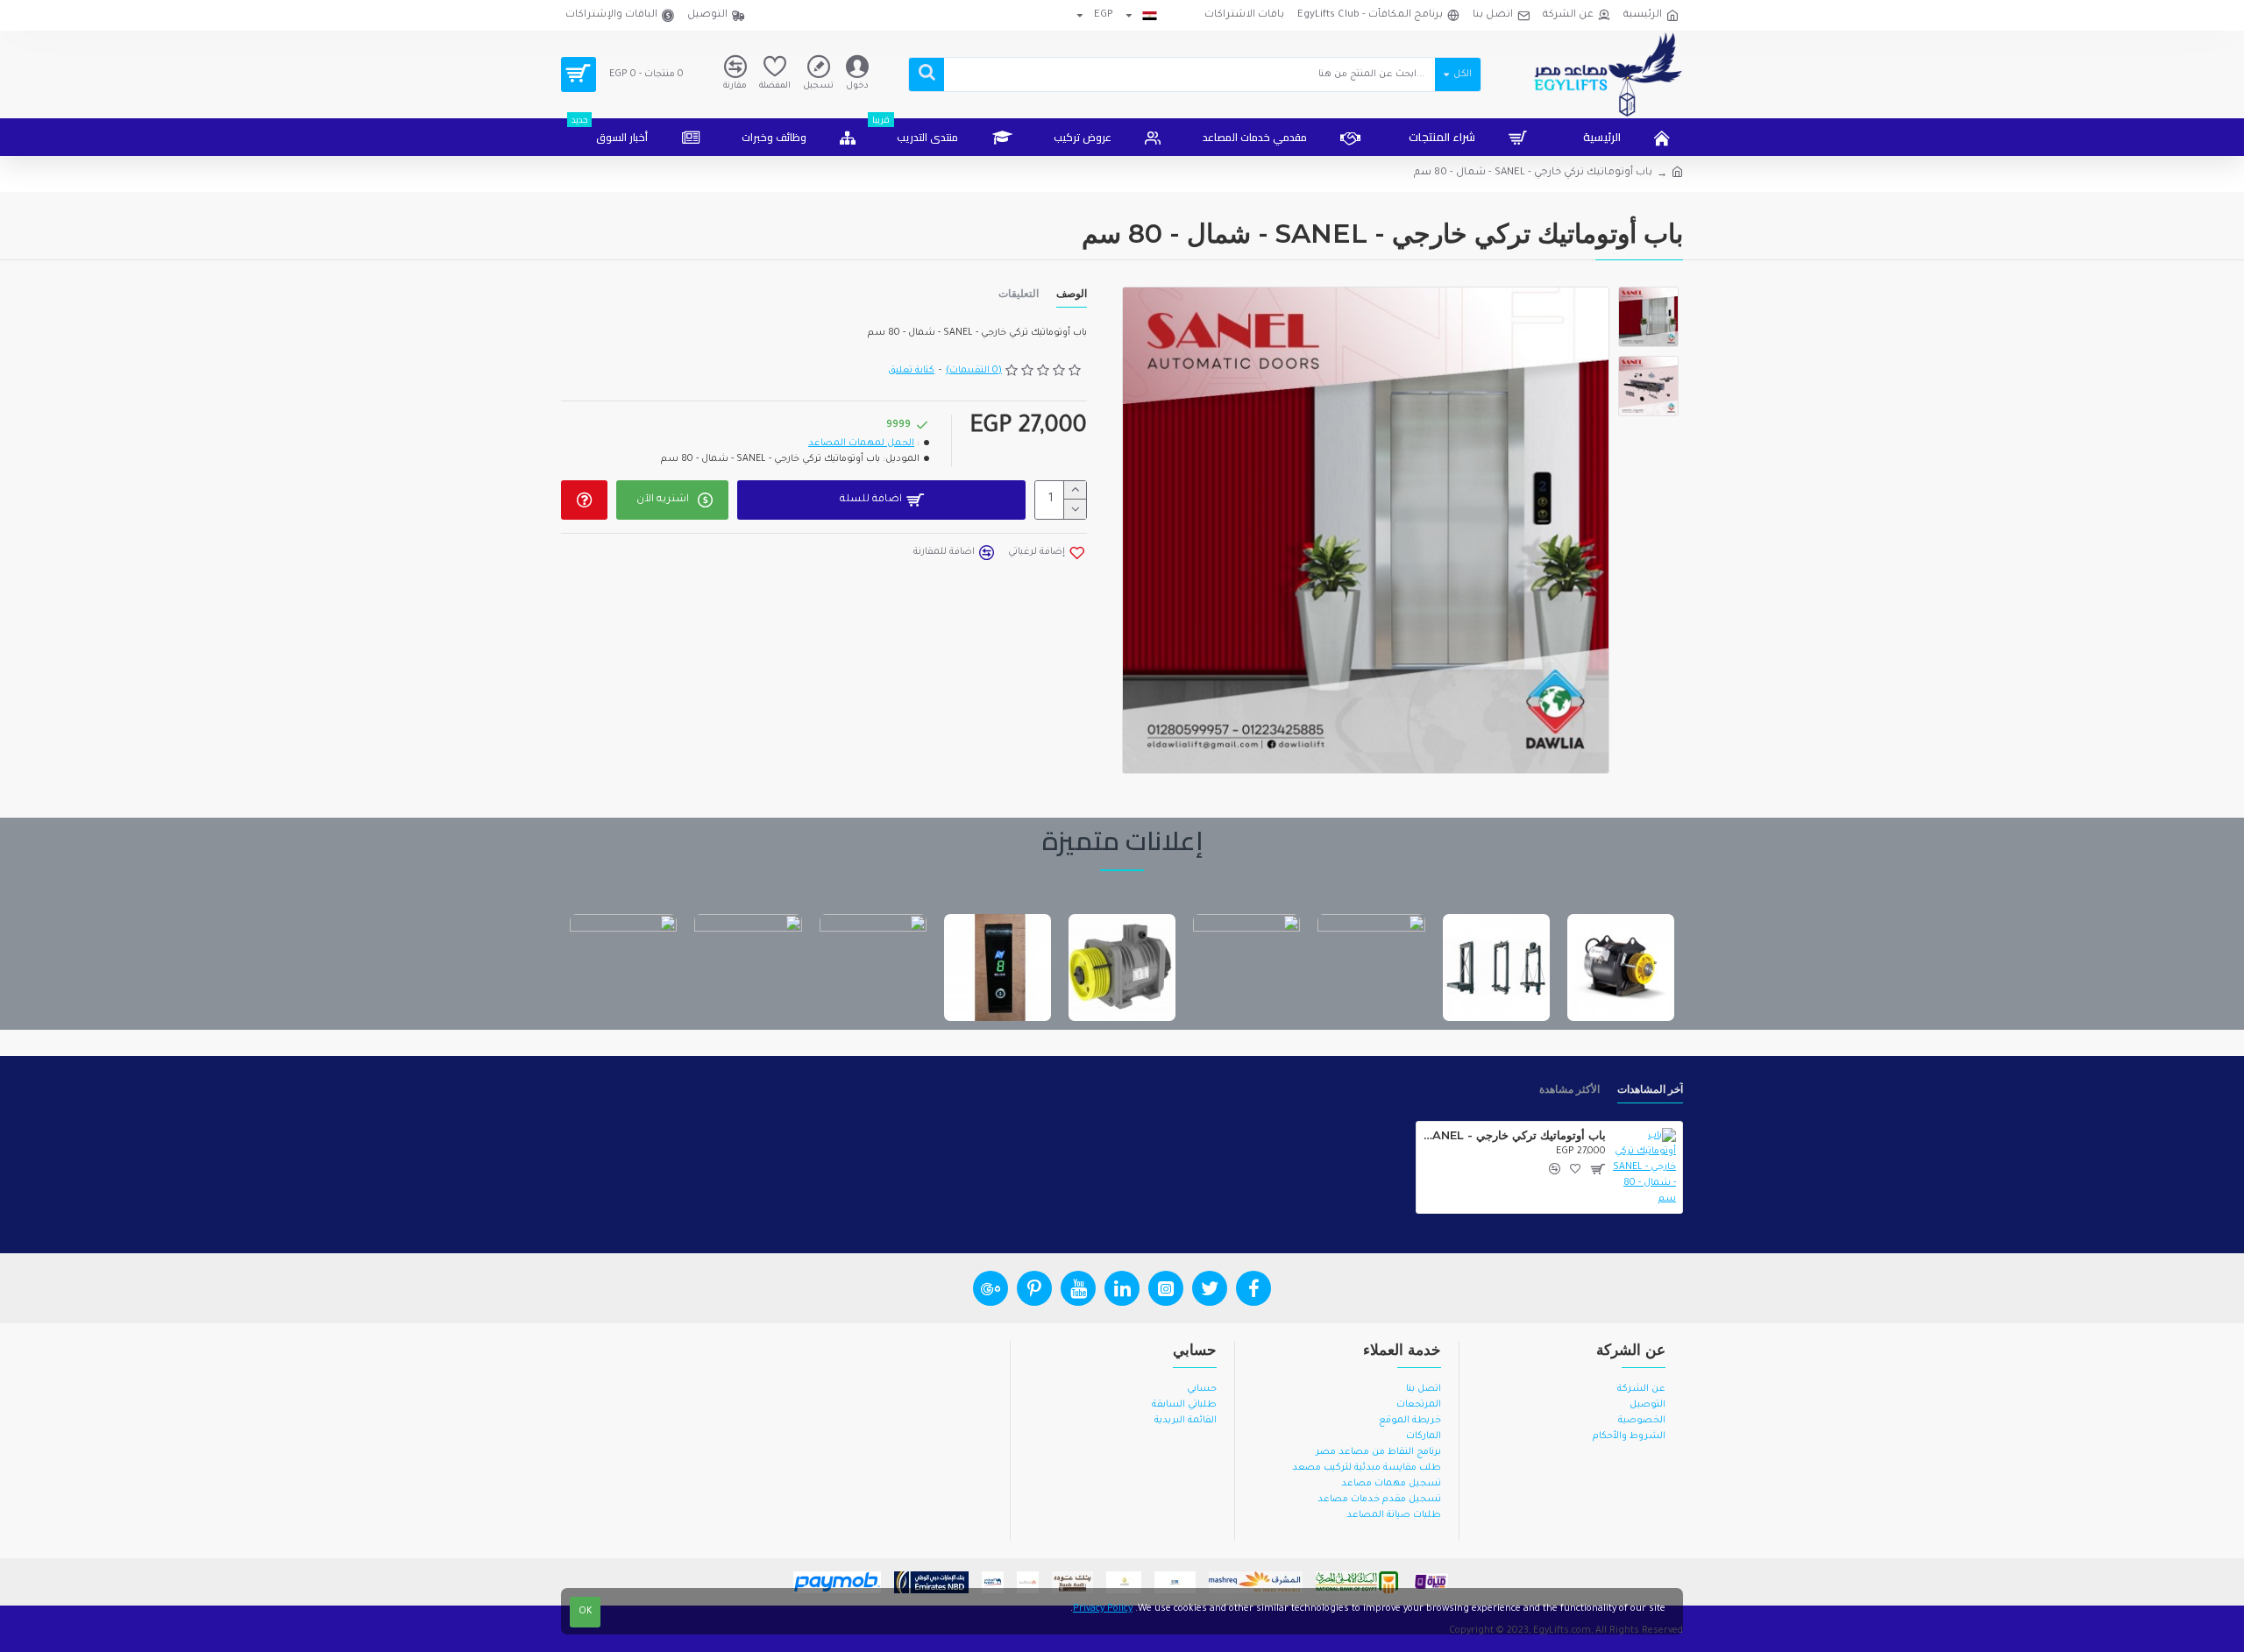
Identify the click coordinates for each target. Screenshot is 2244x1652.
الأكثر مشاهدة (1569, 1089)
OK (586, 1612)
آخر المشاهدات (1650, 1089)
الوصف (1072, 293)
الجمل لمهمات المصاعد (861, 443)
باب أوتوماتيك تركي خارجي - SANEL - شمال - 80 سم (1514, 1135)
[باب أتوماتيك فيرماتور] (998, 968)
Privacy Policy (1103, 1609)
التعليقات (1019, 293)
